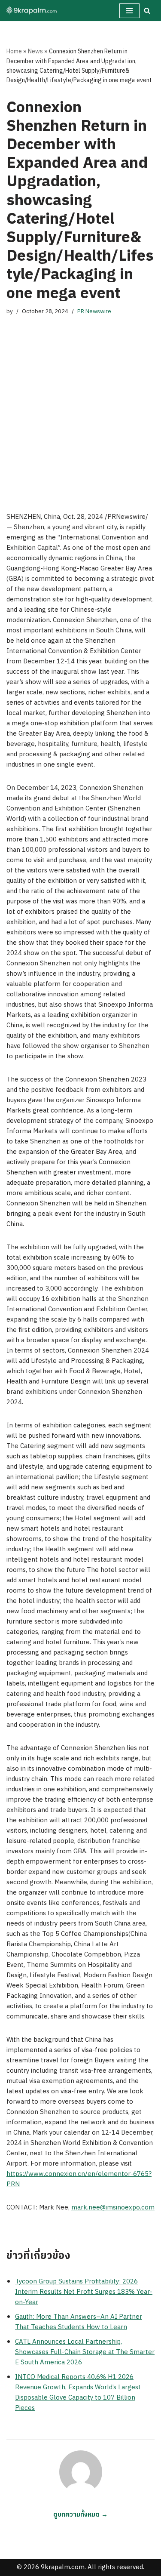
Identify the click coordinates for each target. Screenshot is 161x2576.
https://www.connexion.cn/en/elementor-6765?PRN (79, 2179)
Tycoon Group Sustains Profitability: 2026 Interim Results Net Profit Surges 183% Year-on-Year (84, 2292)
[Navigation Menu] (129, 11)
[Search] (147, 11)
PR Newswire (94, 311)
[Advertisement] (80, 405)
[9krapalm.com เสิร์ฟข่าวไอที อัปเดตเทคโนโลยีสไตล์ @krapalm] (32, 11)
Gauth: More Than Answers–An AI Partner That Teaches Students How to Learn (79, 2322)
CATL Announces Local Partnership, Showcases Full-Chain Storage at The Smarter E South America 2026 (85, 2352)
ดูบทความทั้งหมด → (80, 2515)
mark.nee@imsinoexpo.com (113, 2208)
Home (14, 51)
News (35, 51)
